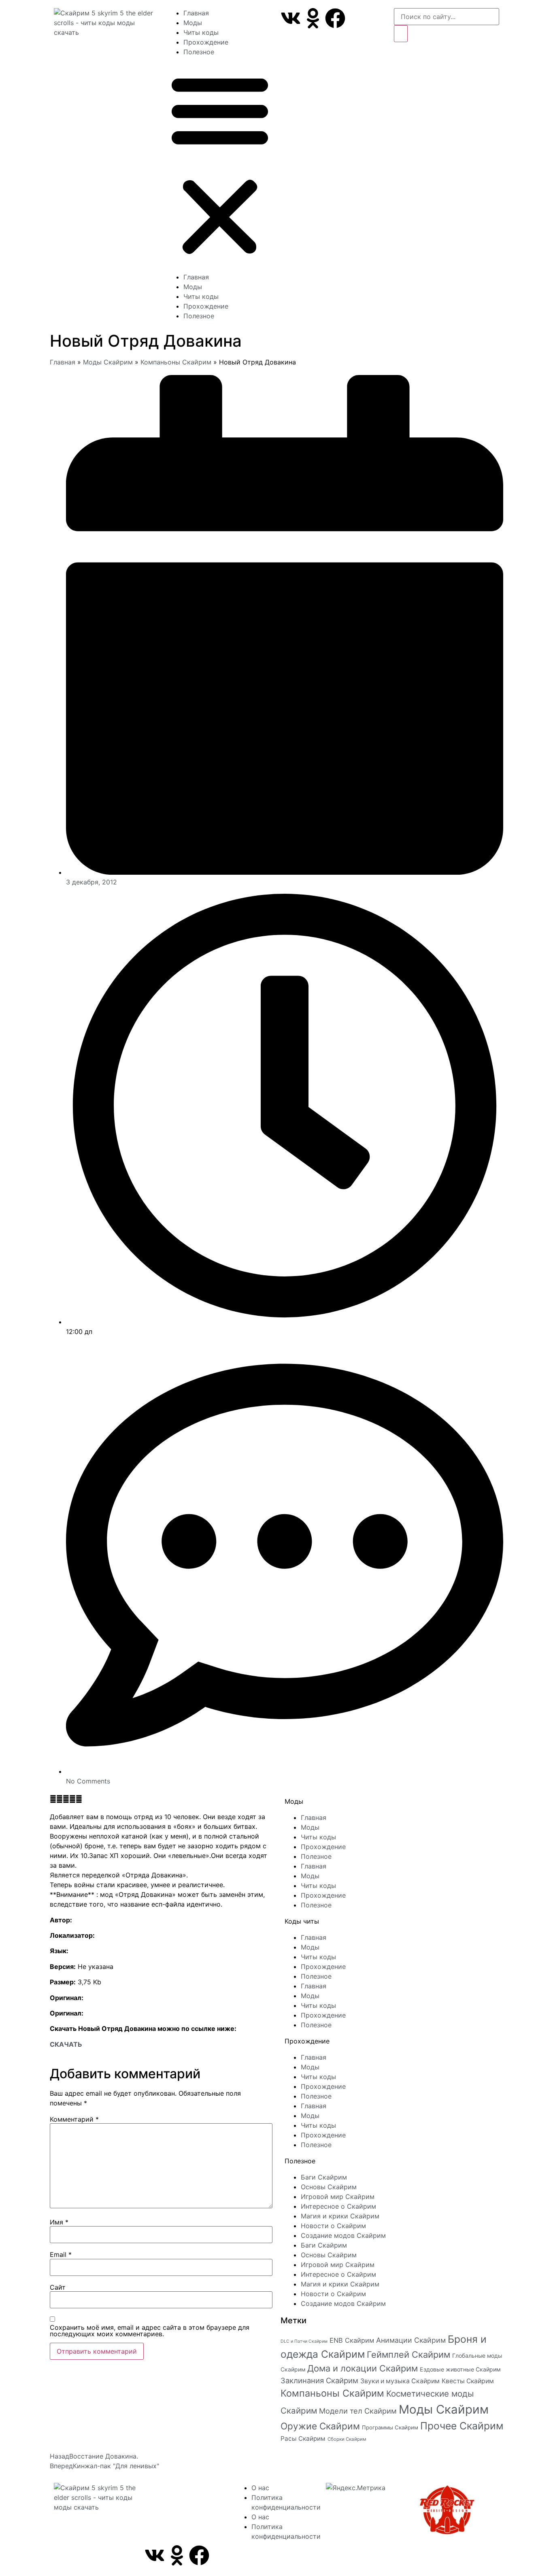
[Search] (401, 34)
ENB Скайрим (352, 2340)
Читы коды (201, 32)
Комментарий (74, 2119)
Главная (196, 13)
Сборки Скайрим (347, 2439)
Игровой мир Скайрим (338, 2197)
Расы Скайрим (303, 2439)
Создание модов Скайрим (343, 2235)
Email (61, 2254)
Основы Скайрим (329, 2187)
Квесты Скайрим (468, 2381)
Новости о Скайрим (333, 2226)
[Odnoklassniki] (313, 18)
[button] (220, 164)
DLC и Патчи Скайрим (304, 2341)
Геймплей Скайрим (408, 2354)
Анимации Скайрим (411, 2340)
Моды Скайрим (108, 362)
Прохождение (206, 42)
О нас (260, 2488)
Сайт (58, 2287)
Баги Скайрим (324, 2177)
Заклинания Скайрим (319, 2380)
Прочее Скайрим (462, 2426)
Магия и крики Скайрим (340, 2216)
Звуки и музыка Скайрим (400, 2381)
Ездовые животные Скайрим (460, 2369)
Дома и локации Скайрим (363, 2368)
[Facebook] (335, 18)
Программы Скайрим (390, 2427)
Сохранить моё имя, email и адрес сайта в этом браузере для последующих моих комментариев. (150, 2331)
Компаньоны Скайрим (176, 362)
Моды (193, 23)
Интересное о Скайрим (338, 2206)
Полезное (199, 52)
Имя (59, 2222)
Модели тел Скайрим (358, 2411)
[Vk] (291, 18)
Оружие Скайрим (320, 2426)
